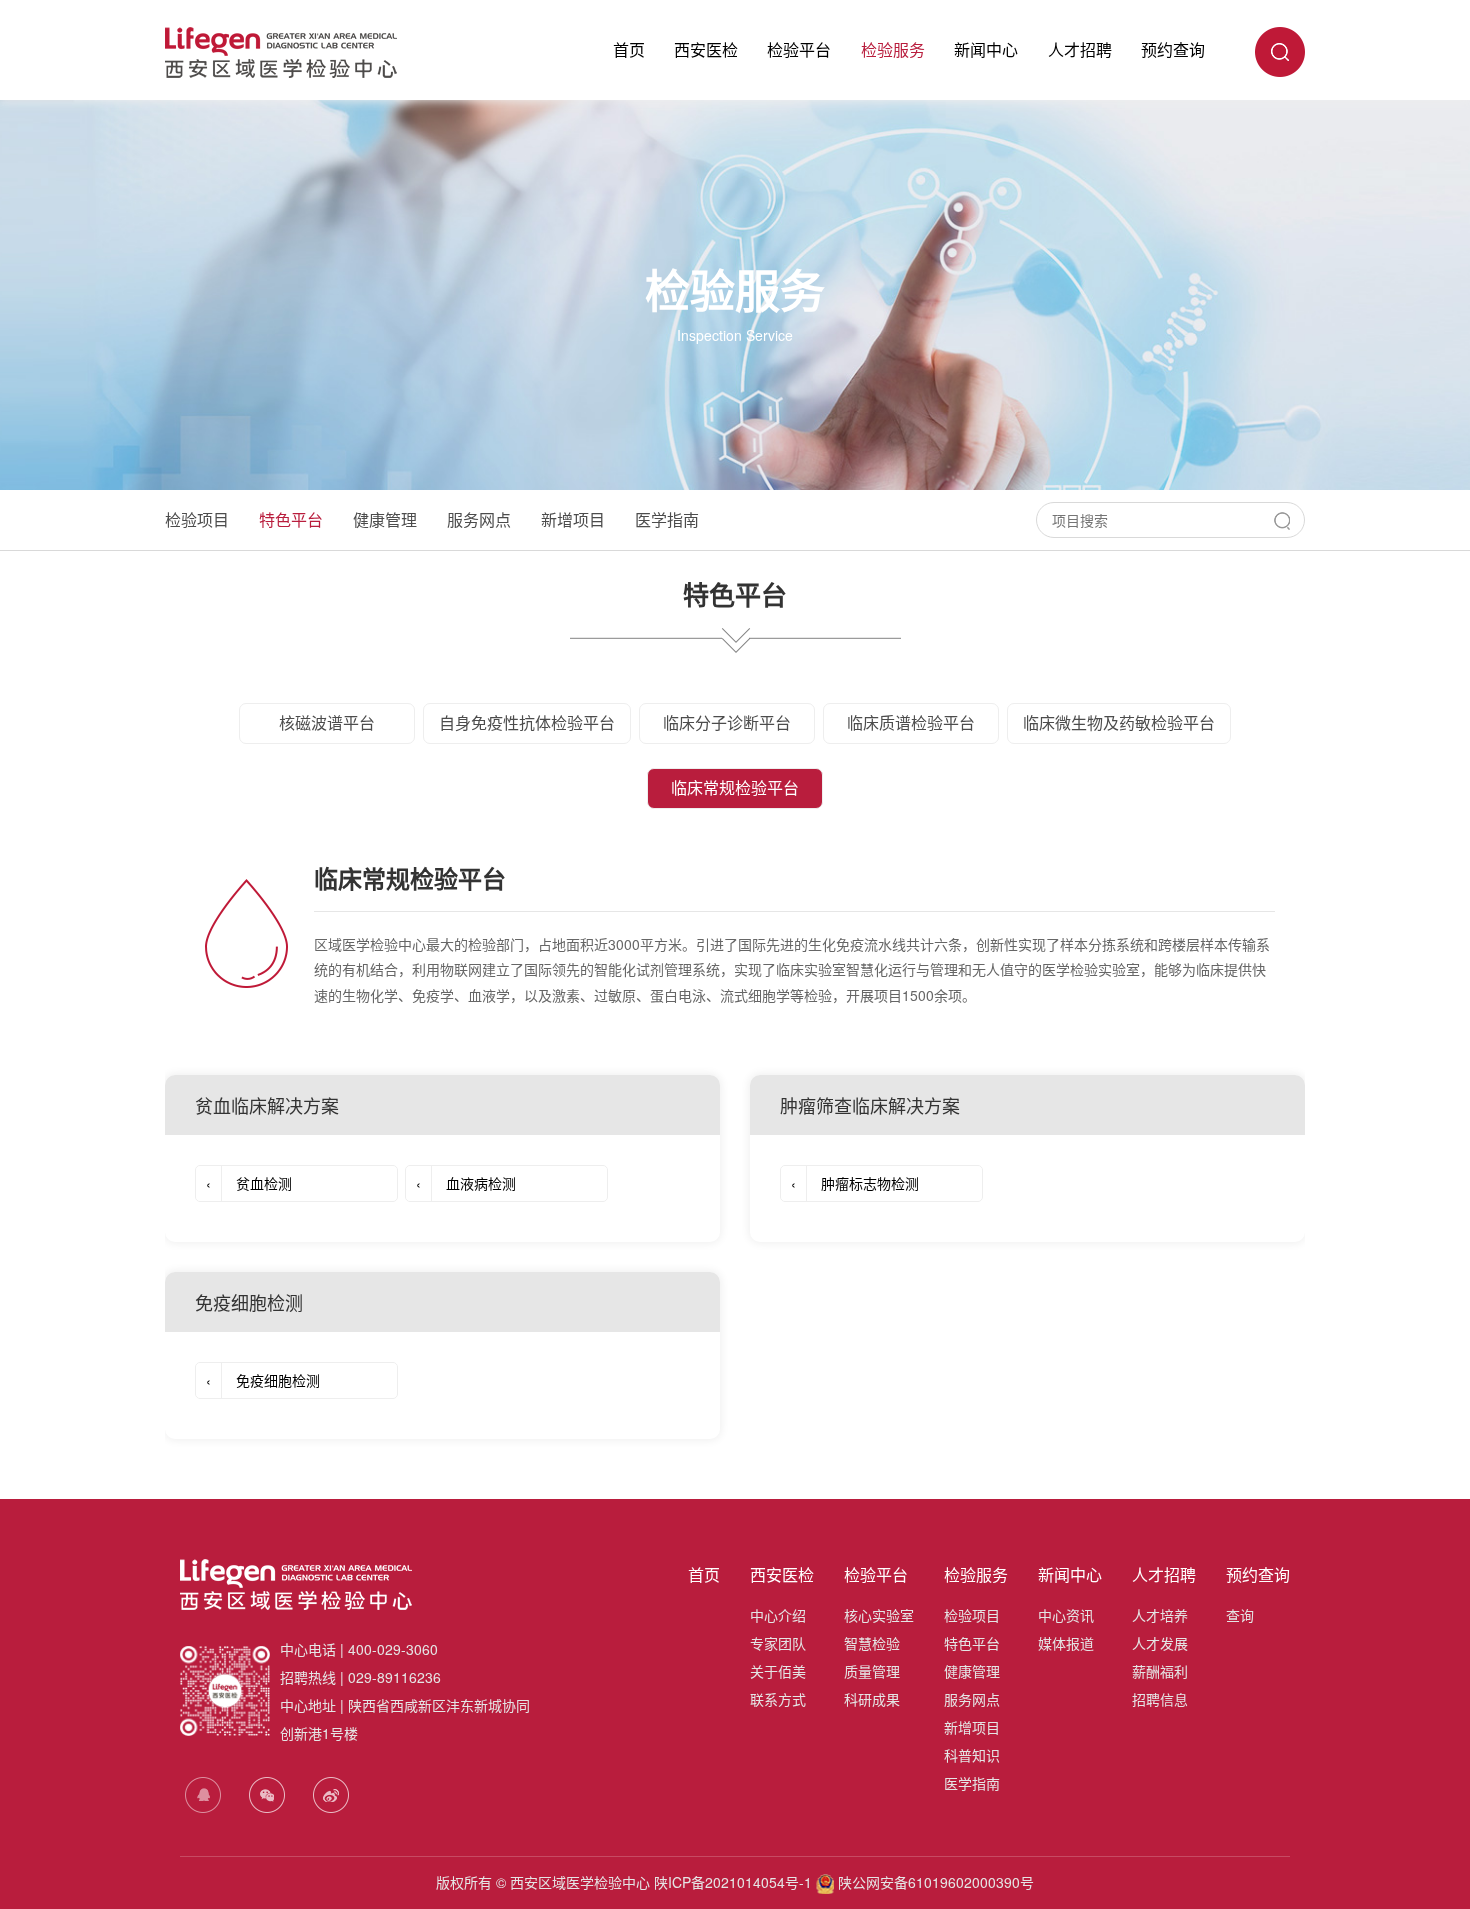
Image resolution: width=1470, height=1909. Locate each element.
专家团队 (778, 1643)
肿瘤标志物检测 (855, 1183)
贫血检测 (249, 1183)
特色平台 (291, 519)
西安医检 (706, 49)
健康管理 (385, 519)
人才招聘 (1080, 49)
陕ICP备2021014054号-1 (733, 1882)
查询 (1240, 1615)
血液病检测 (466, 1183)
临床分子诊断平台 (727, 722)
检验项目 (197, 519)
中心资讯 (1066, 1615)
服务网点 (479, 519)
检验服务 (893, 49)
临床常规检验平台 (735, 787)
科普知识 (972, 1755)
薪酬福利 (1160, 1671)
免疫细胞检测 (263, 1380)
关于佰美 (778, 1671)
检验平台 (799, 49)
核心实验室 (879, 1615)
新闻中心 (986, 49)
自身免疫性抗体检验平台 (527, 722)
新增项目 (573, 519)
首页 (629, 49)
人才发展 (1160, 1643)
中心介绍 (778, 1615)
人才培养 (1160, 1615)
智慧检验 (872, 1643)
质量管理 (872, 1671)
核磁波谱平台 (327, 722)
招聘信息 (1160, 1699)
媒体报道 (1066, 1643)
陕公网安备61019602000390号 (934, 1882)
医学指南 (667, 519)
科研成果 (872, 1699)
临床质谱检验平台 (911, 722)
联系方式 (778, 1699)
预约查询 (1173, 49)
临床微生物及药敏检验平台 (1119, 722)
